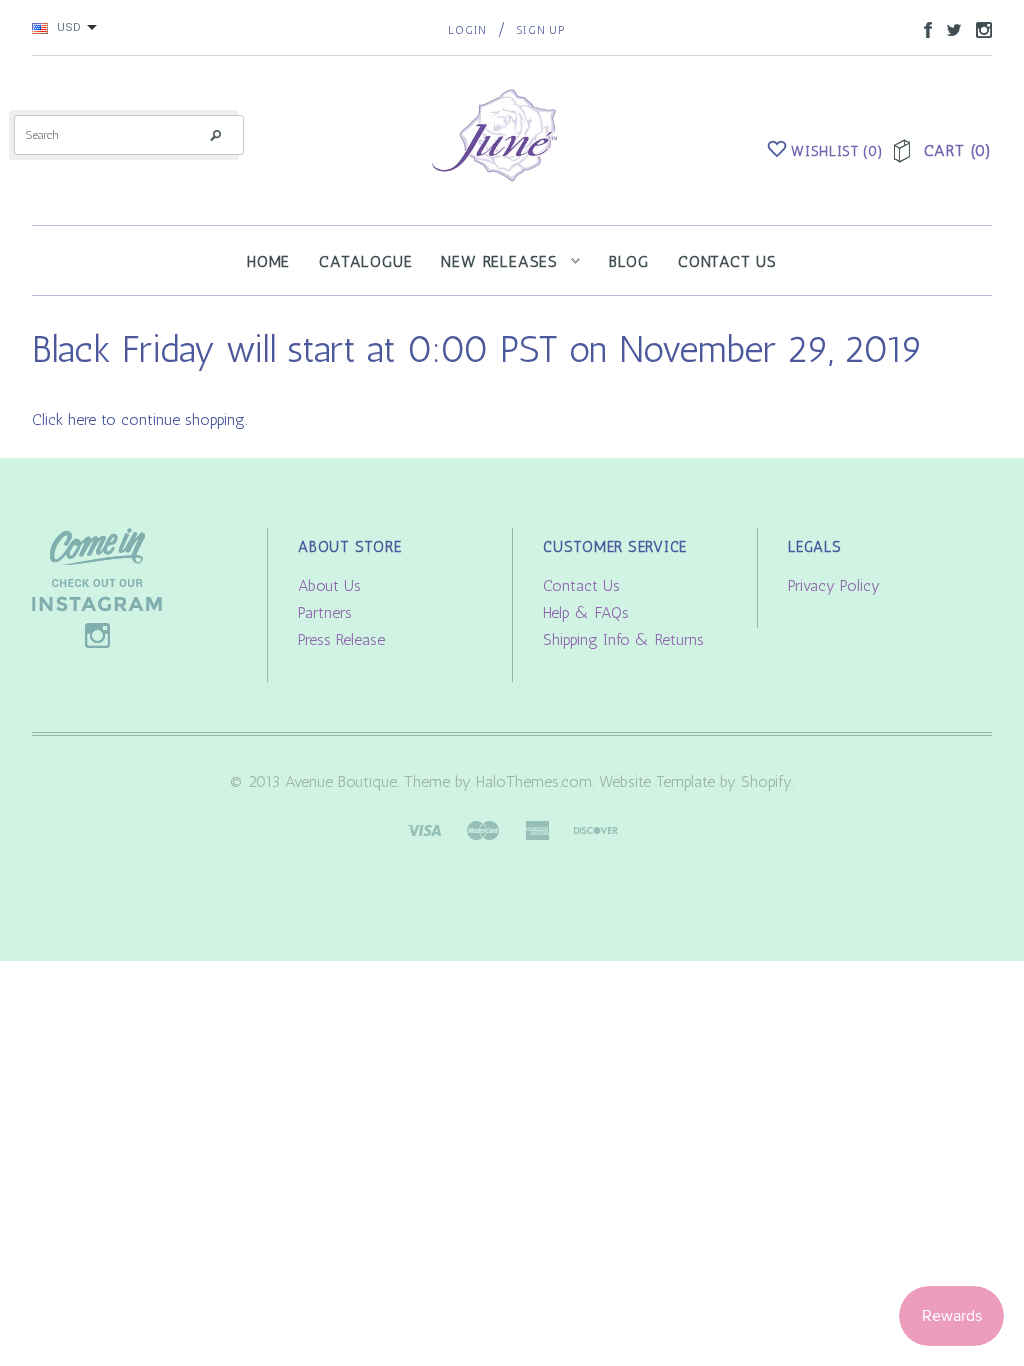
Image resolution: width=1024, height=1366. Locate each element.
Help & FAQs (586, 612)
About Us (329, 585)
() (837, 151)
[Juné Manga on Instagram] (979, 28)
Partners (325, 612)
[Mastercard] (483, 828)
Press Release (341, 639)
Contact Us (581, 585)
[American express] (537, 828)
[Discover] (596, 828)
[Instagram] (97, 586)
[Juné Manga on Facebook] (923, 28)
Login (467, 30)
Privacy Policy (834, 585)
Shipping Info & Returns (623, 639)
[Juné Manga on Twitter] (949, 28)
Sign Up (540, 30)
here (82, 419)
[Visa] (424, 828)
